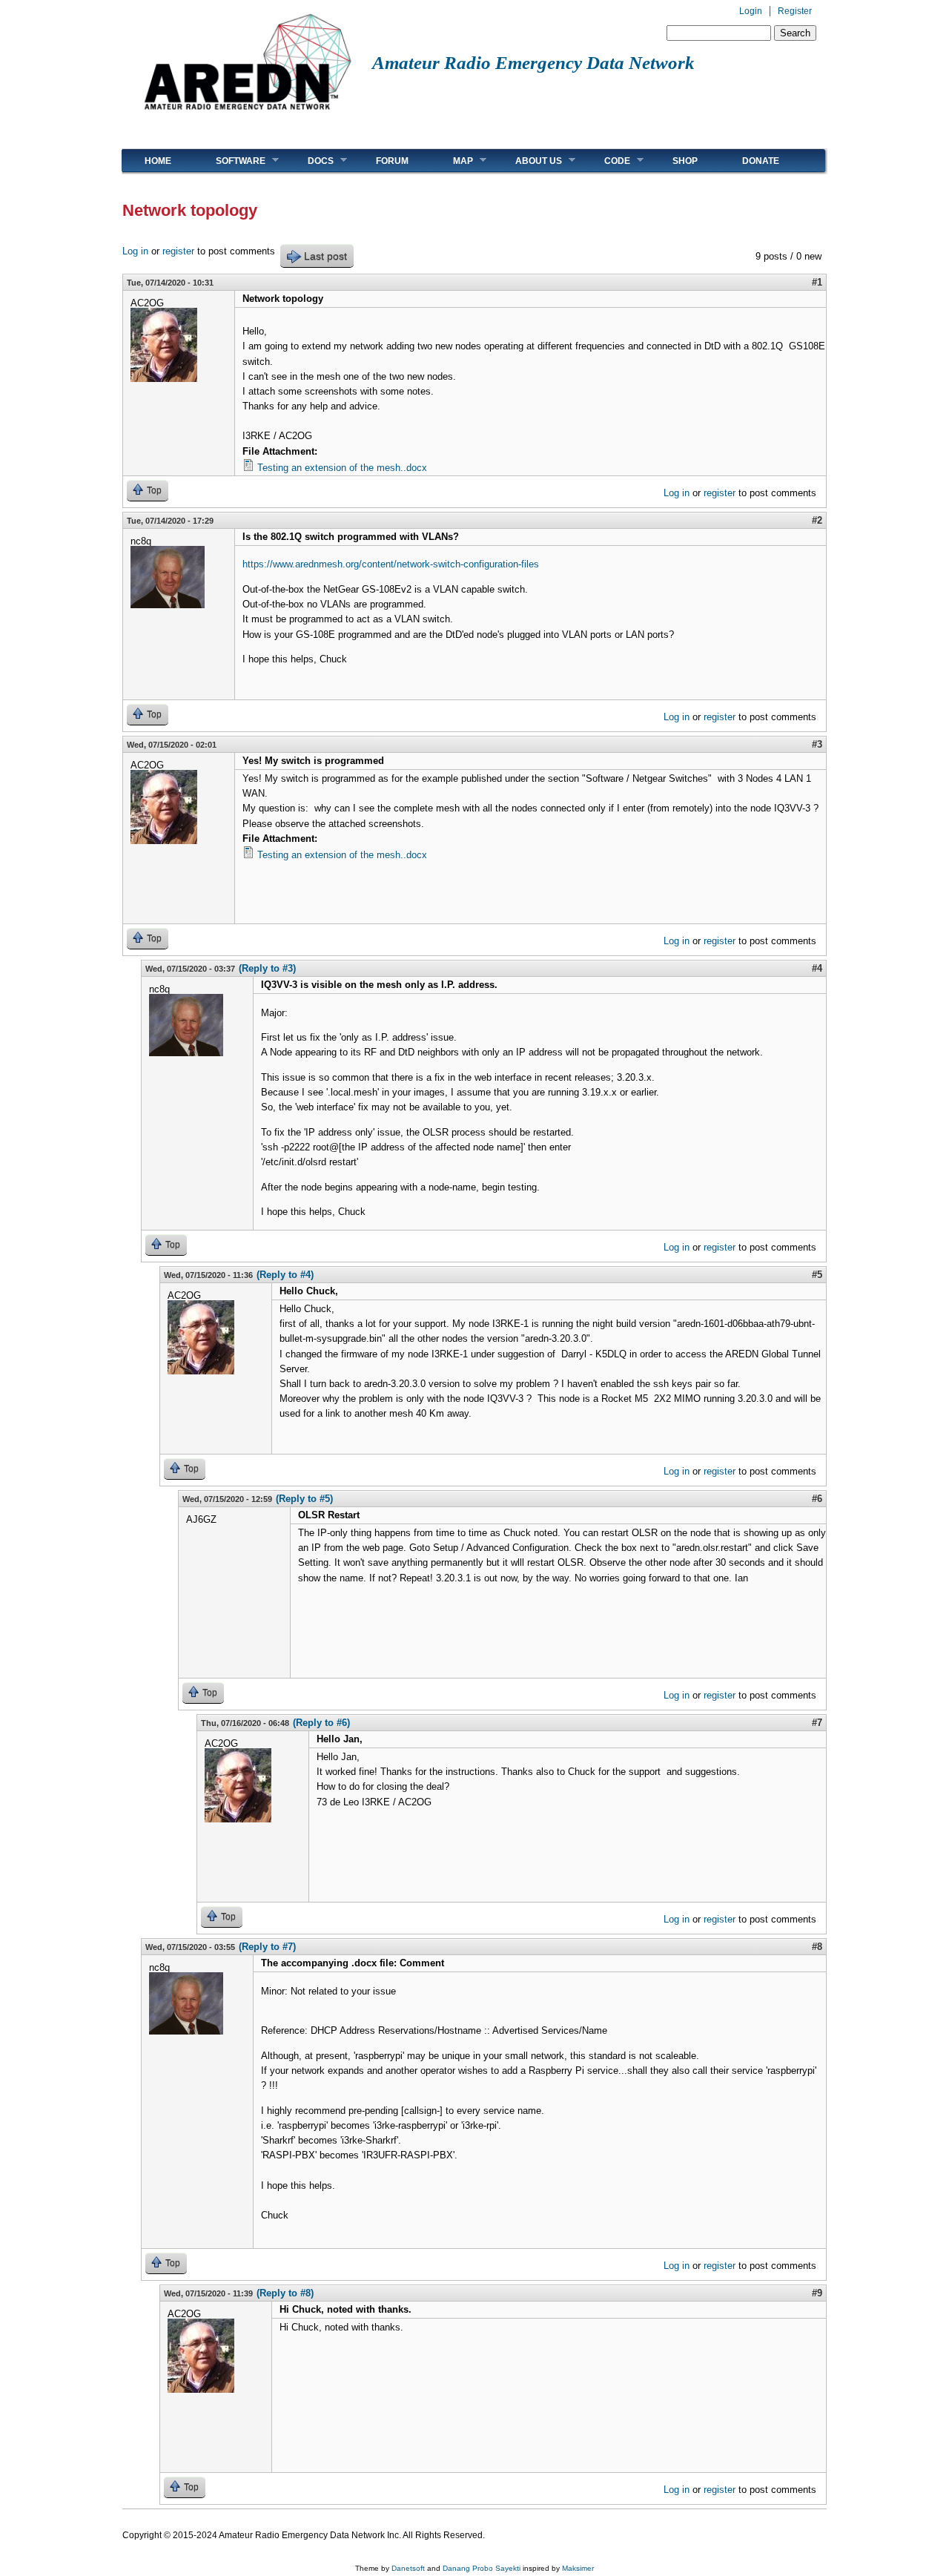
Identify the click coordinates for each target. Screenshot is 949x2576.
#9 (817, 2293)
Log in (135, 251)
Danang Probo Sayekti (482, 2568)
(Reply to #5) (304, 1499)
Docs (310, 161)
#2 (817, 520)
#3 (817, 744)
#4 (817, 968)
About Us (528, 161)
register (178, 251)
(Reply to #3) (267, 968)
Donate (761, 161)
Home (158, 161)
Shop (685, 161)
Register (795, 11)
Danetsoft (408, 2568)
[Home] (247, 115)
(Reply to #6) (321, 1723)
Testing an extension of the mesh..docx (342, 468)
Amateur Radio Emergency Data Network (533, 63)
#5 (817, 1275)
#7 (817, 1723)
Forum (392, 161)
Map (452, 161)
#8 (817, 1947)
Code (606, 161)
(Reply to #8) (285, 2293)
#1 (817, 282)
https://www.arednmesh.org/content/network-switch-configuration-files (391, 564)
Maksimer (578, 2568)
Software (229, 161)
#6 (817, 1499)
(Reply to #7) (267, 1947)
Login (751, 11)
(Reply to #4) (285, 1275)
